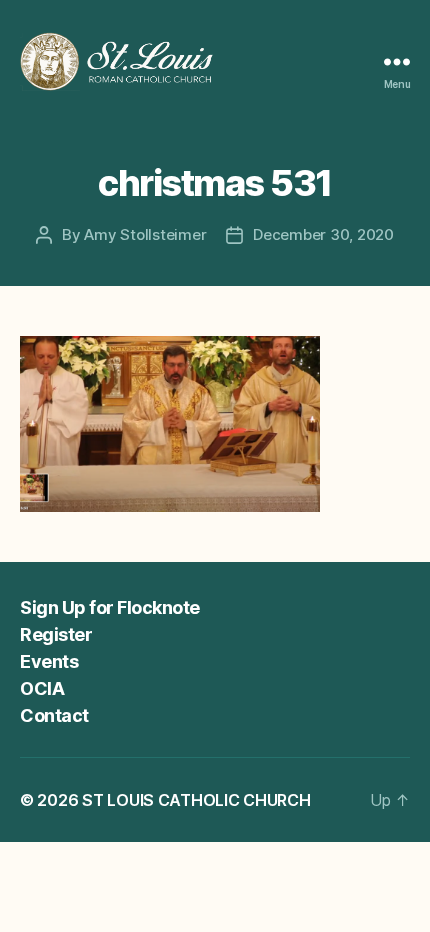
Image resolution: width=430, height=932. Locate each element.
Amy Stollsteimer (145, 234)
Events (49, 661)
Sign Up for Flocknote (110, 607)
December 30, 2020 (323, 234)
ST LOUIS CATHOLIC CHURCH (196, 800)
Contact (54, 715)
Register (56, 634)
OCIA (42, 688)
